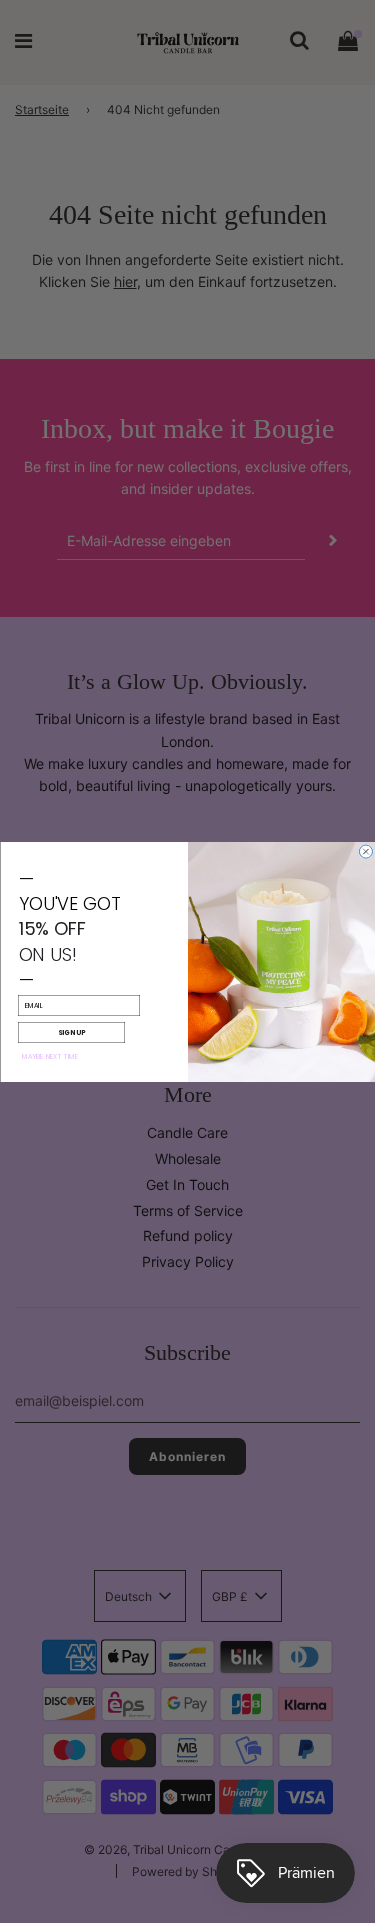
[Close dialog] (365, 851)
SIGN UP (71, 1031)
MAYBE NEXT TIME (50, 1055)
